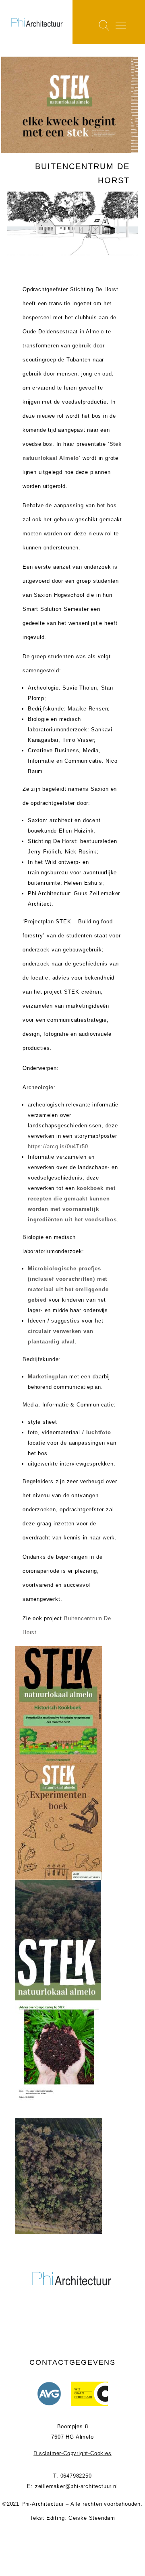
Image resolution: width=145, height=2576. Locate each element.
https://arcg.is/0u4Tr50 (58, 1146)
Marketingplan (48, 1377)
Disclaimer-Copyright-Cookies (72, 2453)
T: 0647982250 (72, 2476)
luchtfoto (99, 1432)
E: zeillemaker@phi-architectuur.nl (72, 2486)
